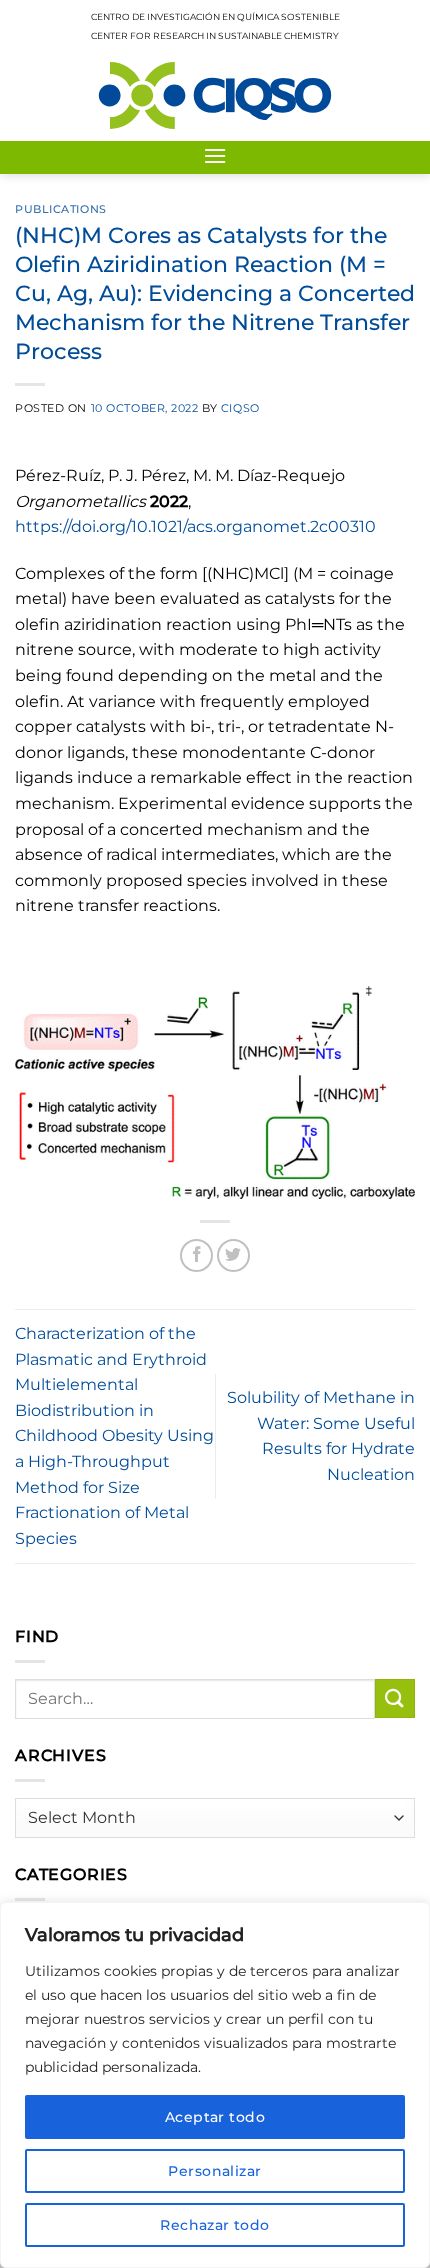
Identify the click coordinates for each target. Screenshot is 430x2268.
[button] (215, 155)
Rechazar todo (214, 2225)
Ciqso (240, 408)
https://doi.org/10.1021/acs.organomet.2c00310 (195, 526)
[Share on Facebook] (196, 1255)
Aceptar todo (215, 2117)
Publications (61, 209)
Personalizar (214, 2171)
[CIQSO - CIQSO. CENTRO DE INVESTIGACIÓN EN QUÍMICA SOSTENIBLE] (215, 95)
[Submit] (395, 1698)
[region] (215, 2085)
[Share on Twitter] (233, 1255)
